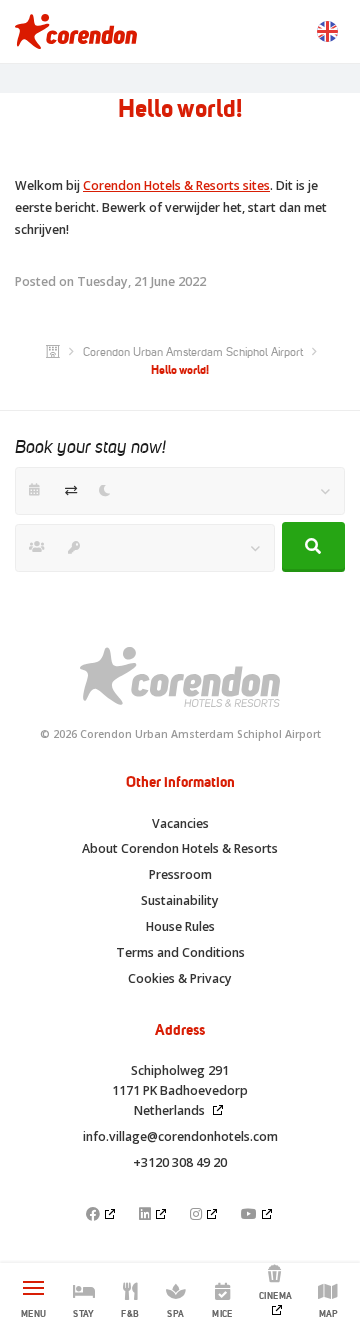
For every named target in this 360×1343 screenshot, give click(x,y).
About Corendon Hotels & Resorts (180, 848)
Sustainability (180, 900)
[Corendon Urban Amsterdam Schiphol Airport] (76, 31)
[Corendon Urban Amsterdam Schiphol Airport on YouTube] (258, 1213)
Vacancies (180, 823)
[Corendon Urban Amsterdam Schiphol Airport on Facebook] (102, 1213)
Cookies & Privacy (180, 978)
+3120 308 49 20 (180, 1162)
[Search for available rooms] (313, 547)
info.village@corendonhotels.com (180, 1136)
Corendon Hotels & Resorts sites (176, 185)
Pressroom (180, 874)
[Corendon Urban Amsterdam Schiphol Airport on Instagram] (205, 1213)
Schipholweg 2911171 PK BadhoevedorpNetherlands (180, 1090)
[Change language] (327, 31)
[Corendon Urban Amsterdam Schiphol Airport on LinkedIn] (154, 1213)
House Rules (180, 926)
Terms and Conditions (180, 952)
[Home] (53, 352)
